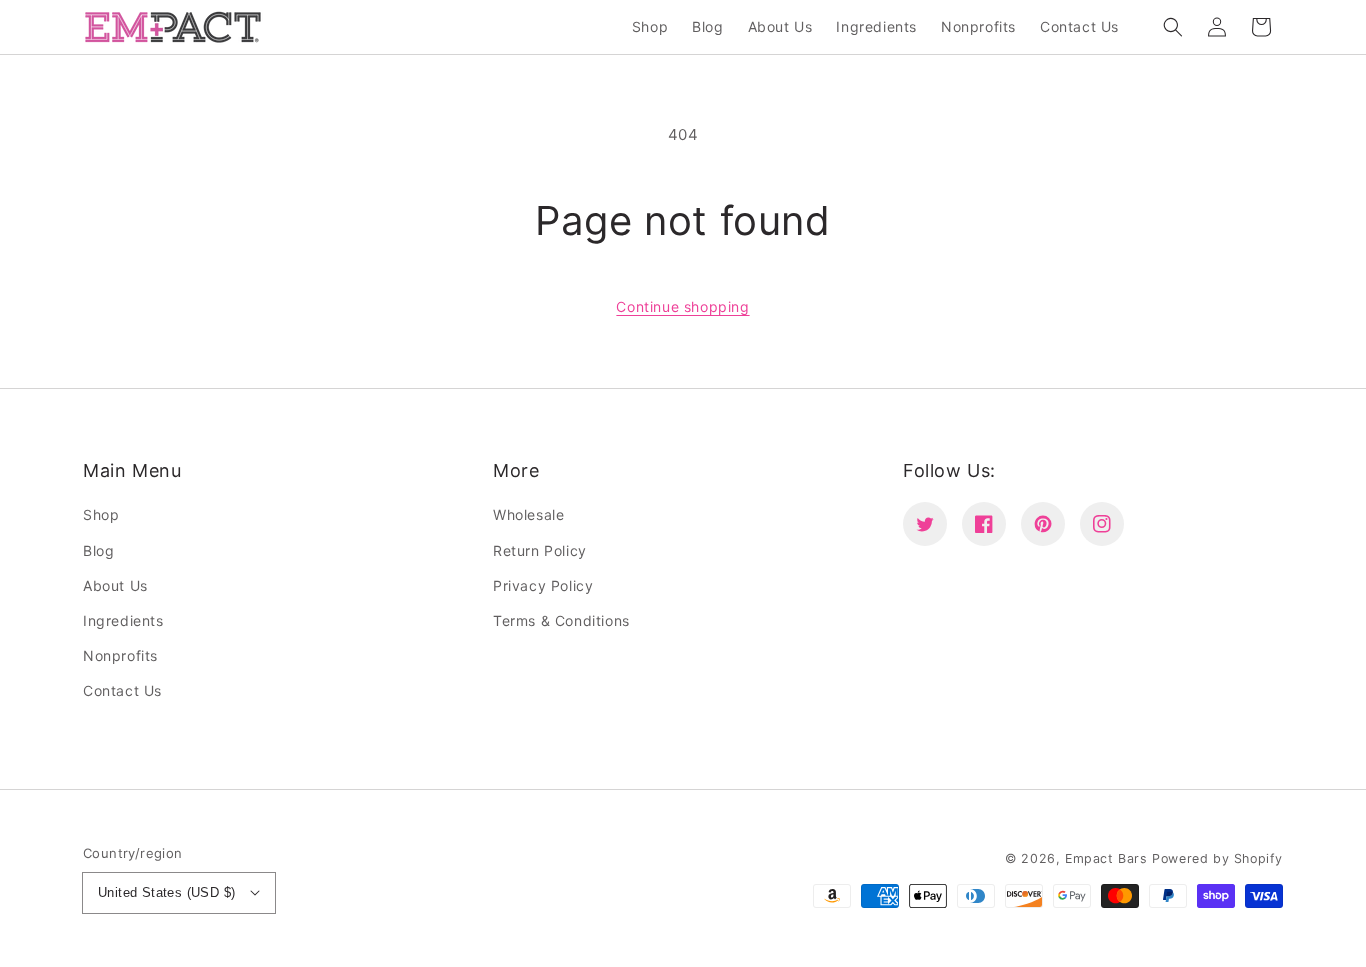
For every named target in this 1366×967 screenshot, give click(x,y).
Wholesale (528, 514)
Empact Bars (1106, 858)
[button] (1173, 27)
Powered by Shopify (1217, 858)
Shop (101, 514)
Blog (98, 550)
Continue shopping (682, 306)
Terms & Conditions (561, 620)
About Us (115, 585)
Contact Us (122, 690)
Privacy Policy (543, 585)
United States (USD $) (166, 892)
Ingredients (123, 620)
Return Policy (540, 550)
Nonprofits (120, 655)
